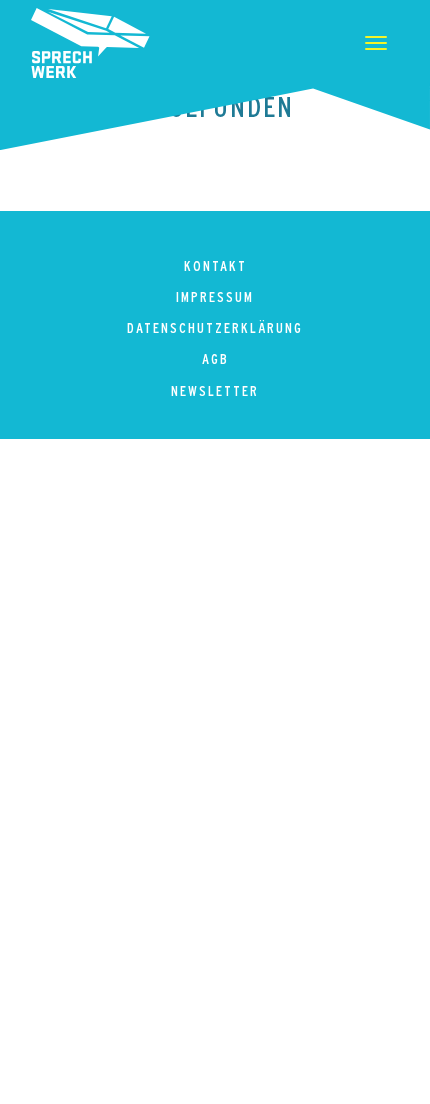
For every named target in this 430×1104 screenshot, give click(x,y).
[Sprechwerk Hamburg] (90, 43)
